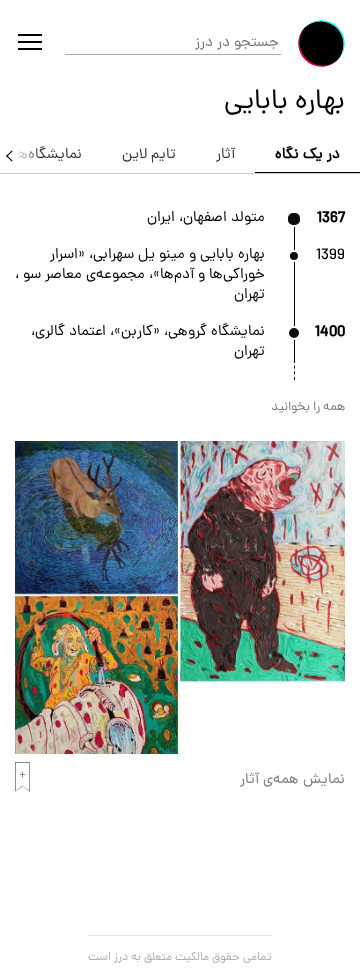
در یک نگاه (307, 155)
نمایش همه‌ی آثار (292, 780)
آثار (225, 155)
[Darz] (321, 43)
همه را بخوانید (308, 407)
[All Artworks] (180, 751)
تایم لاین (149, 155)
